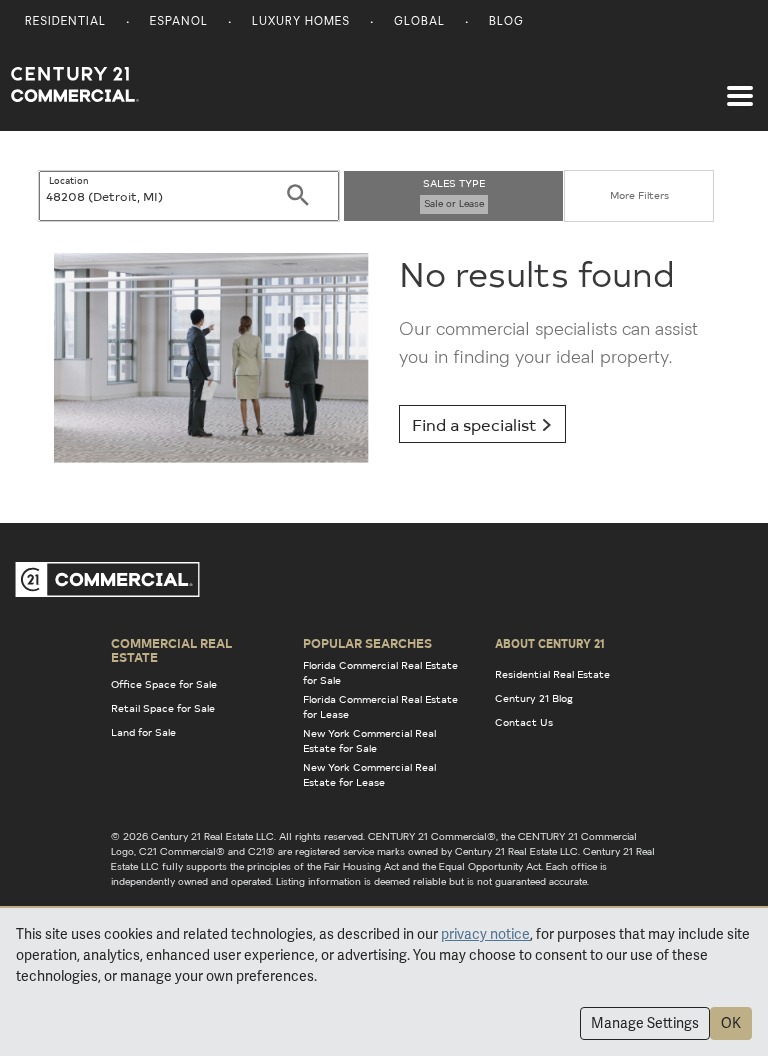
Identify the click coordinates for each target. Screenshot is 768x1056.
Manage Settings (645, 1023)
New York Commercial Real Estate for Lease (369, 774)
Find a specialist (476, 424)
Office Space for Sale (164, 684)
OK (731, 1023)
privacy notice (485, 934)
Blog (506, 22)
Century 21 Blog (534, 698)
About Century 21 (550, 643)
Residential (65, 22)
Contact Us (524, 722)
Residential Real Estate (552, 674)
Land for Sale (143, 732)
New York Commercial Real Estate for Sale (369, 740)
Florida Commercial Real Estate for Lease (380, 706)
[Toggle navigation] (740, 86)
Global (419, 22)
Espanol (179, 22)
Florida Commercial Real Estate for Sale (380, 672)
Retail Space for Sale (163, 708)
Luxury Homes (301, 22)
